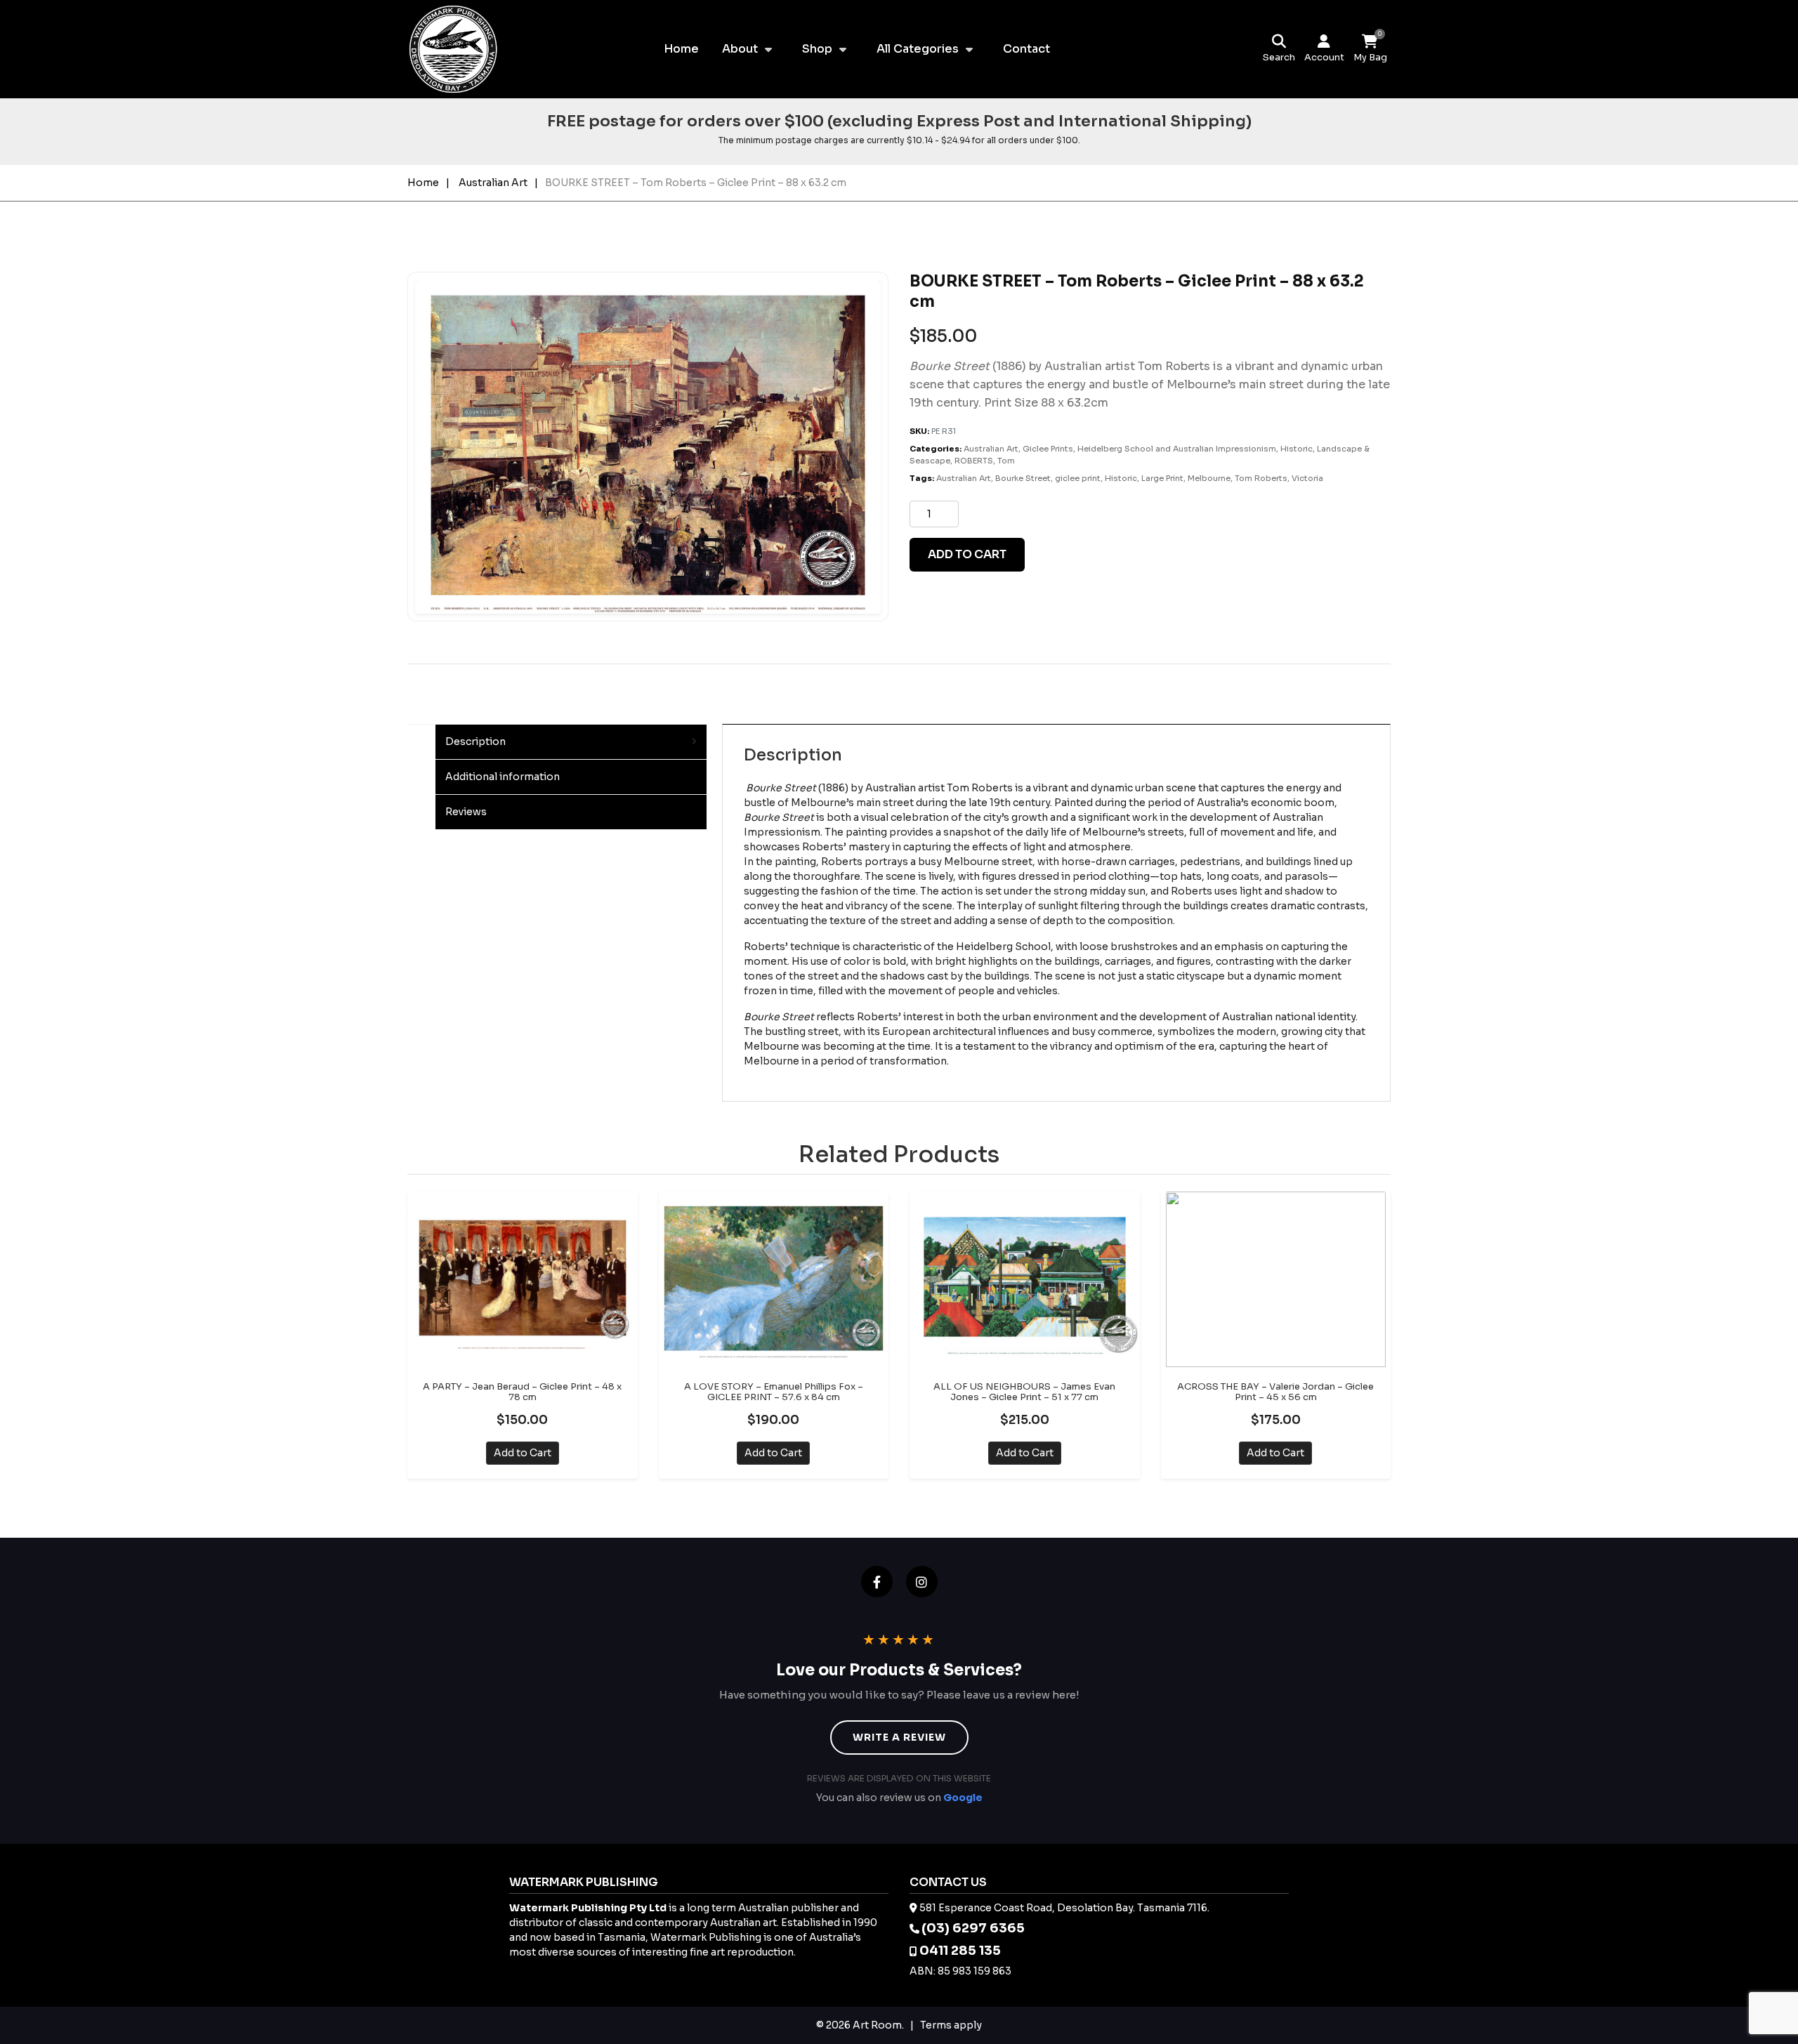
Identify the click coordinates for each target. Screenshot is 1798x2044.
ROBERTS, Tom (985, 461)
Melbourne (1209, 478)
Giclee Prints (1048, 449)
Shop (817, 49)
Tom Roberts (1261, 478)
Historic (1297, 449)
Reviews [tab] (466, 812)
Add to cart (967, 554)
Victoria (1307, 478)
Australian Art (493, 183)
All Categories (918, 49)
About (740, 49)
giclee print (1078, 478)
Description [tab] (475, 741)
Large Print (1162, 478)
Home (681, 49)
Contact (1026, 49)
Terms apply (951, 2025)
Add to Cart (523, 1453)
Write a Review (899, 1737)
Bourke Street (1023, 478)
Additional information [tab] (503, 777)
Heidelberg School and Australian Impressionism (1177, 449)
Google (963, 1798)
